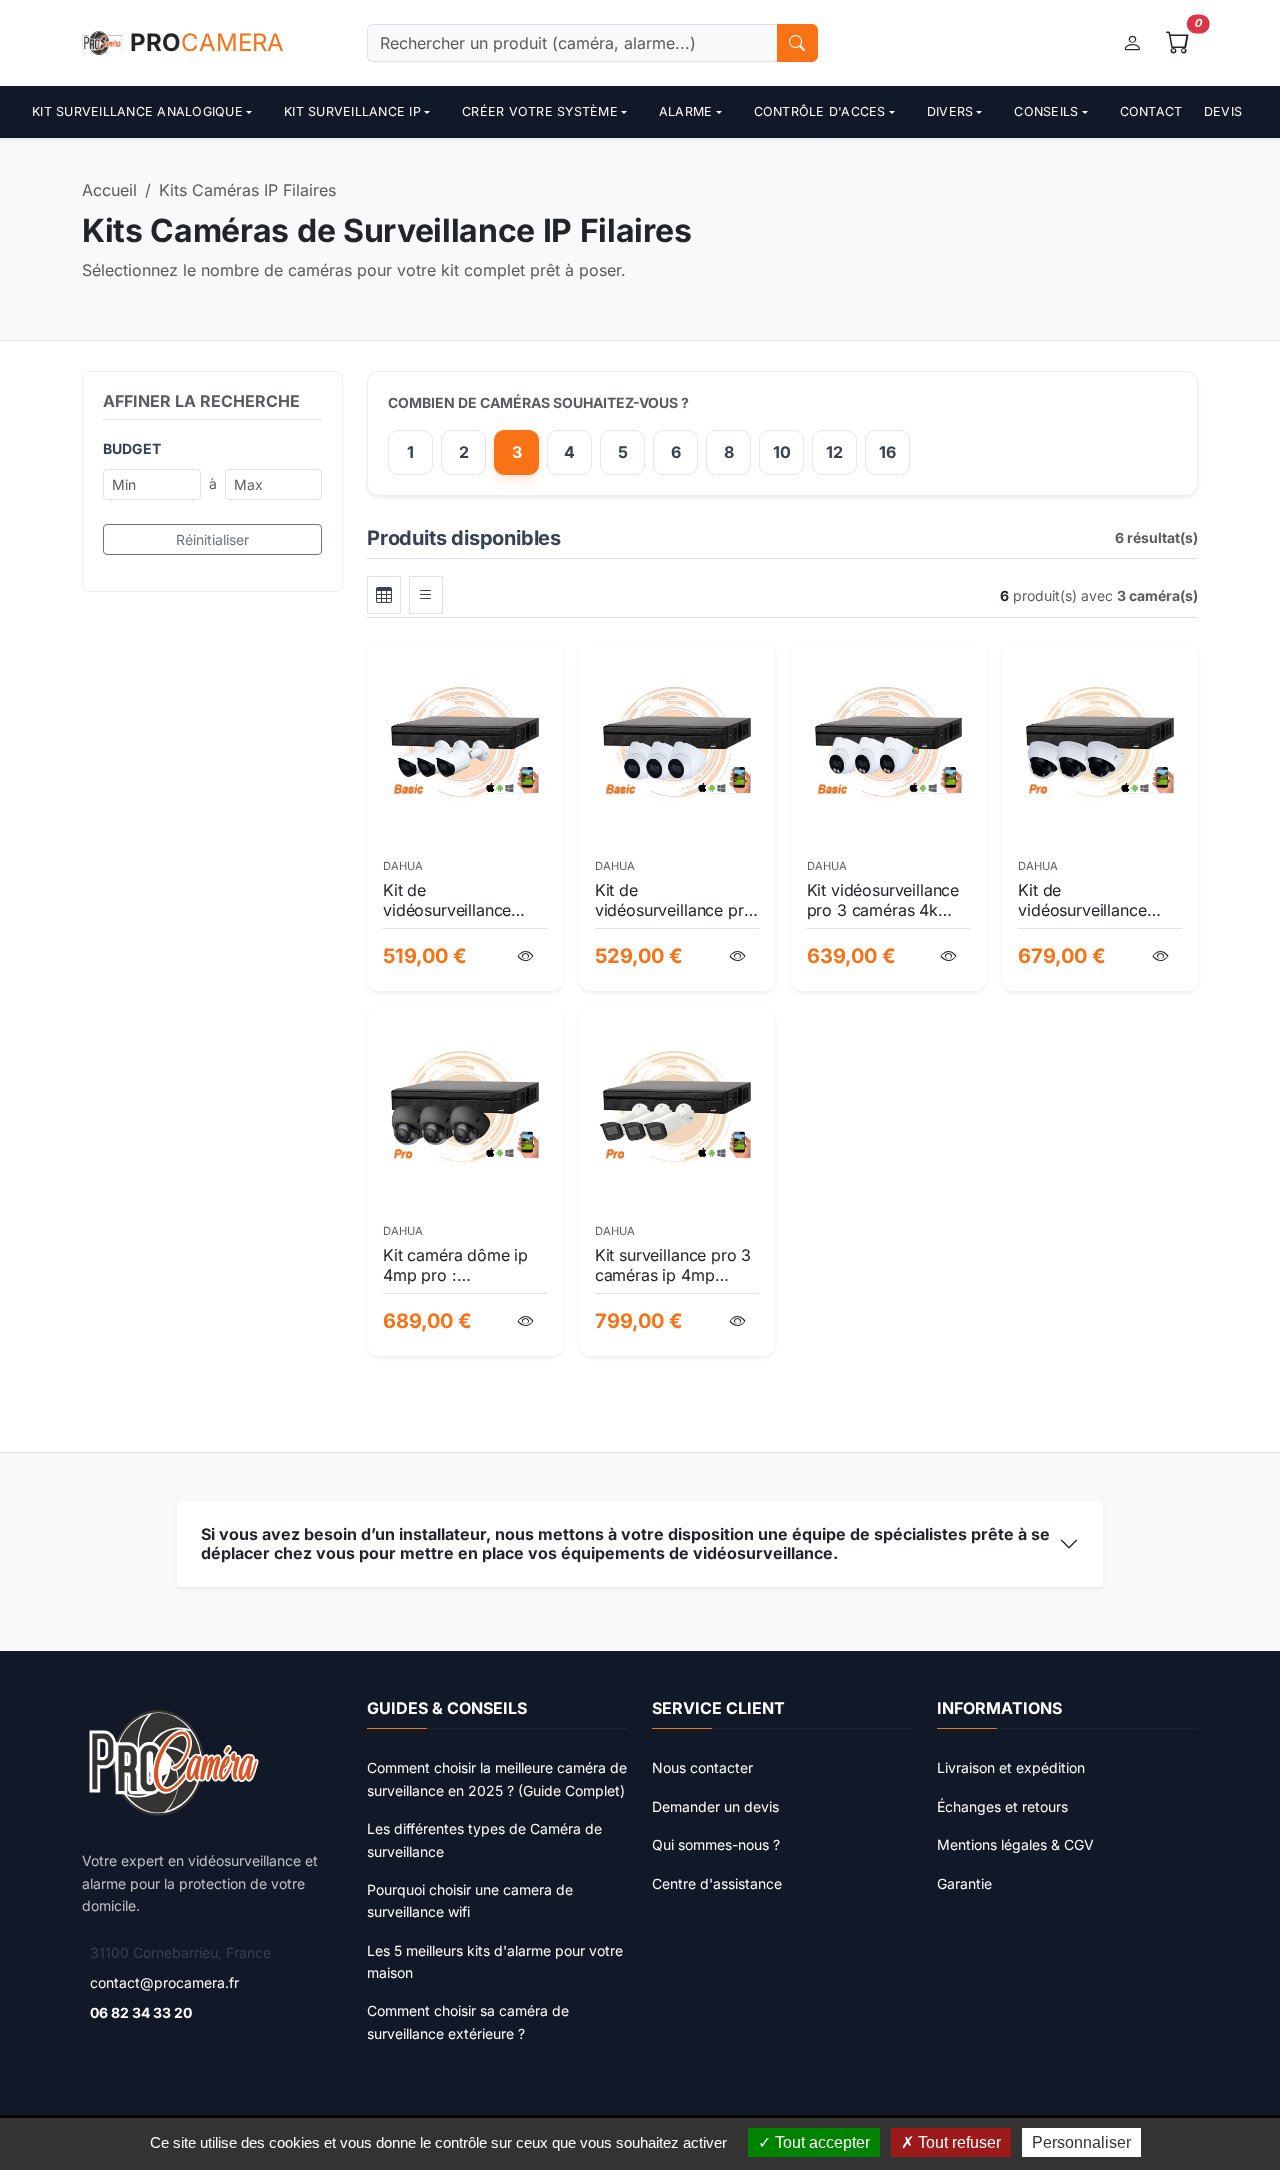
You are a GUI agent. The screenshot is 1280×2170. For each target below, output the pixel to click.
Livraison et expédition (1011, 1767)
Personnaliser (1081, 2142)
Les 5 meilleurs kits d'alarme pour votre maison (495, 1961)
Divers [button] (950, 111)
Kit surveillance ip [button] (352, 111)
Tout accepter (820, 2142)
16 (887, 452)
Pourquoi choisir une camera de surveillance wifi (470, 1900)
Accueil (109, 190)
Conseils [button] (1046, 111)
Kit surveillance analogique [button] (137, 111)
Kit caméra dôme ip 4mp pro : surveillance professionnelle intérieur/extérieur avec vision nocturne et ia (459, 1265)
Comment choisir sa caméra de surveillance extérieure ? (468, 2021)
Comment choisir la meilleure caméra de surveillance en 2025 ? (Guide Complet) (497, 1778)
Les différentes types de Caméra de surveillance (484, 1839)
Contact (1151, 111)
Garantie (964, 1883)
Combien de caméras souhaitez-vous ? (538, 402)
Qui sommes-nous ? (716, 1844)
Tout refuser (957, 2142)
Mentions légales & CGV (1015, 1844)
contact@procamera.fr (164, 1982)
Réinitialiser (212, 539)
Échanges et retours (1002, 1806)
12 (834, 452)
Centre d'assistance (717, 1883)
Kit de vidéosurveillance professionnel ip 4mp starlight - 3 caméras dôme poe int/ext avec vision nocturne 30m (1096, 900)
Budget (132, 448)
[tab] (384, 595)
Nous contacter (702, 1767)
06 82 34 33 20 (141, 2012)
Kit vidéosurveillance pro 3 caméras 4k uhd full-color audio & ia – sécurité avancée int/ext (887, 900)
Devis (1223, 111)
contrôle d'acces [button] (820, 111)
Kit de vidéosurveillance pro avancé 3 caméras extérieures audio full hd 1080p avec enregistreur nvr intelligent (674, 900)
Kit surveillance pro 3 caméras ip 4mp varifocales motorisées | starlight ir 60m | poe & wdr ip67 (673, 1265)
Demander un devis (715, 1806)
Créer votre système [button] (540, 111)
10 (782, 452)
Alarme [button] (686, 111)
